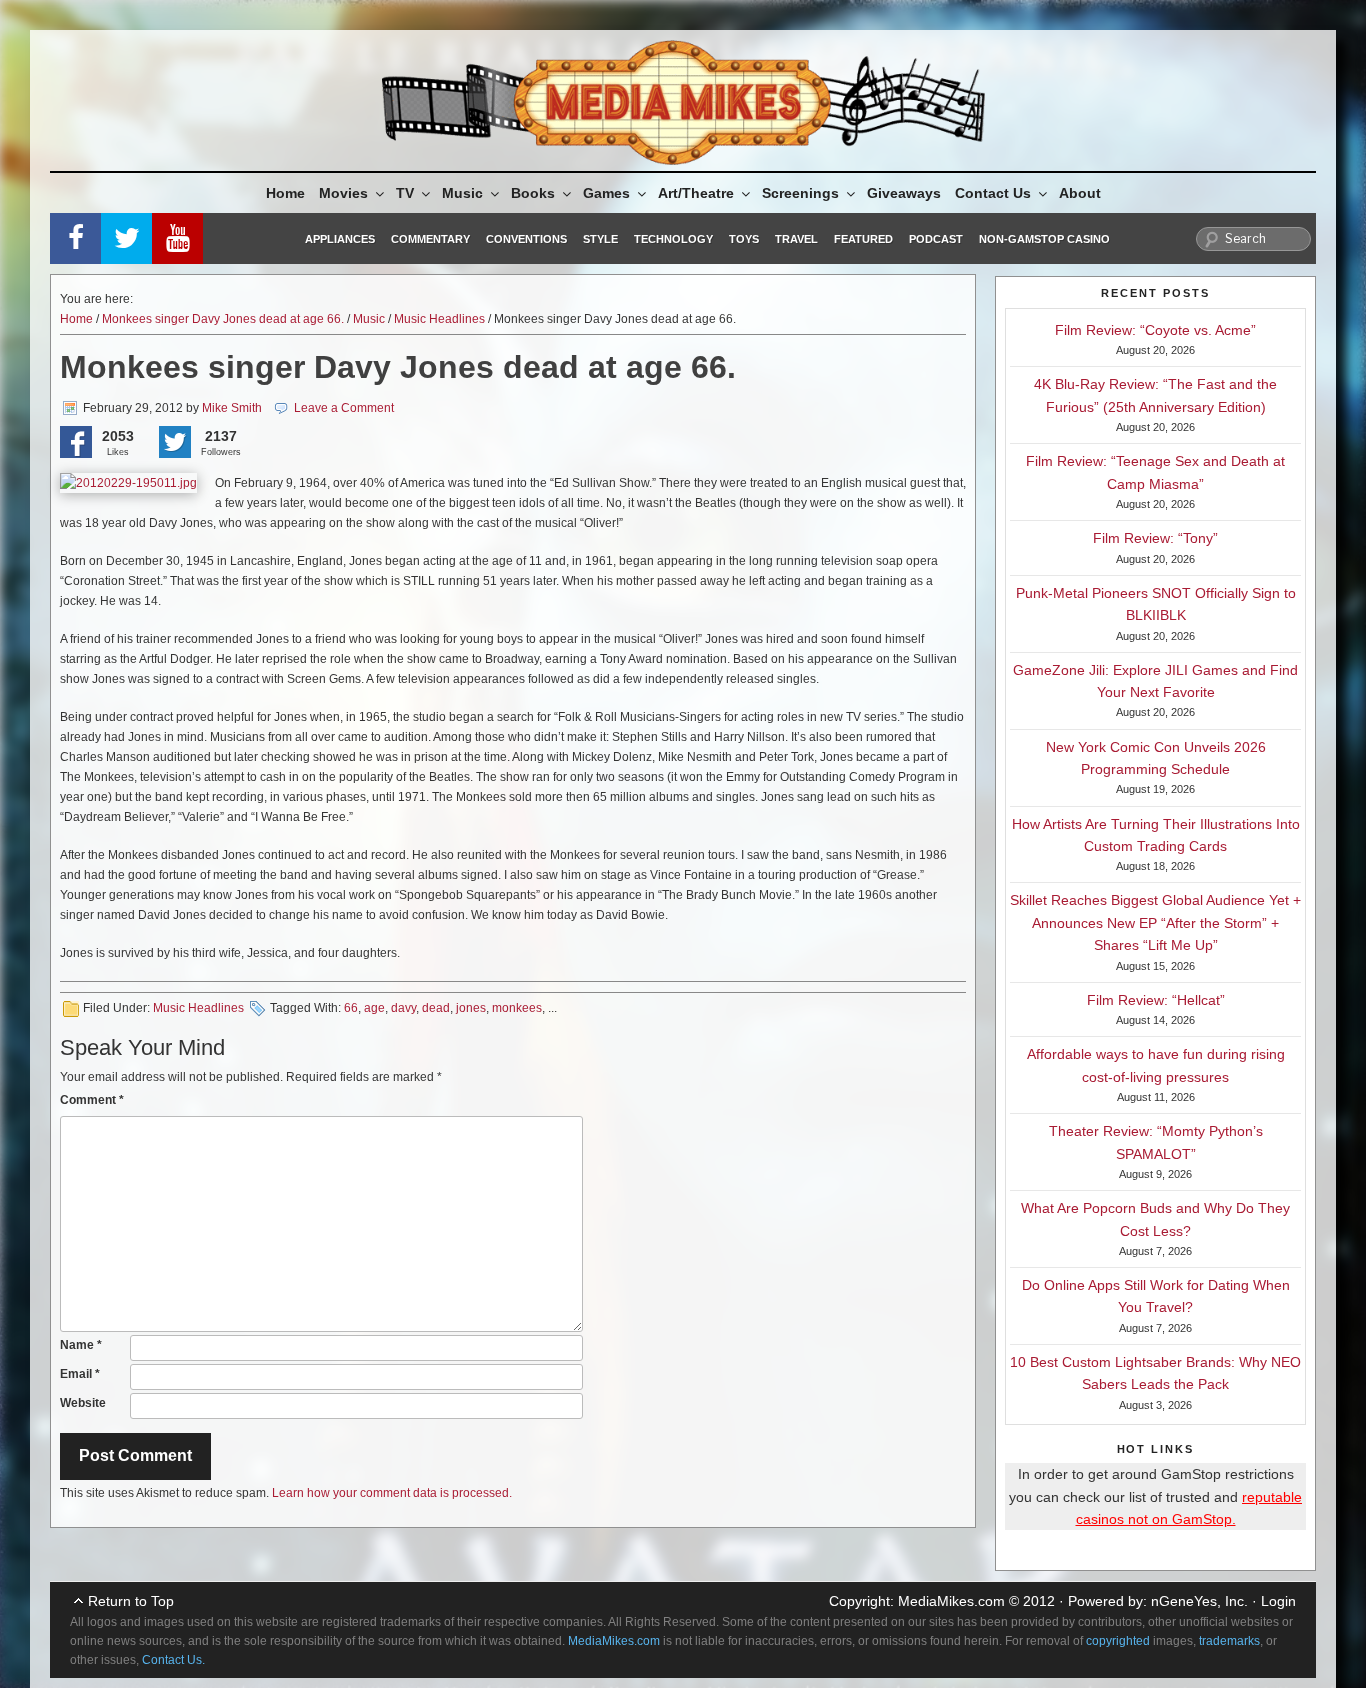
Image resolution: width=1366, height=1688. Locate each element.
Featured (863, 239)
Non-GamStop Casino (1044, 239)
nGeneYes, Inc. (1199, 1601)
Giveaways (904, 193)
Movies (343, 193)
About (1080, 193)
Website (83, 1403)
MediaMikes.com (951, 1601)
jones (471, 1008)
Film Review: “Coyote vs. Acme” (1155, 330)
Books (533, 193)
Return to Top (131, 1601)
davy (403, 1008)
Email (80, 1374)
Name (81, 1345)
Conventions (526, 239)
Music (462, 193)
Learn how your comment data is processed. (392, 1493)
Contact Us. (173, 1660)
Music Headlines (439, 319)
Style (600, 239)
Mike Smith (232, 408)
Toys (744, 239)
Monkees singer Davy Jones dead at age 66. (223, 319)
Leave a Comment (344, 408)
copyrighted (1118, 1641)
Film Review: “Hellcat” (1156, 1000)
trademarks (1229, 1641)
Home (285, 193)
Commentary (430, 239)
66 (351, 1008)
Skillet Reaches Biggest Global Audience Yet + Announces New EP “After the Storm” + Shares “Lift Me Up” (1155, 922)
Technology (673, 239)
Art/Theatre (696, 193)
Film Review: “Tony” (1155, 538)
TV (405, 193)
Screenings (800, 193)
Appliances (340, 239)
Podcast (936, 239)
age (374, 1008)
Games (606, 193)
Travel (796, 239)
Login (1278, 1601)
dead (436, 1008)
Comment (92, 1100)
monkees (517, 1008)
